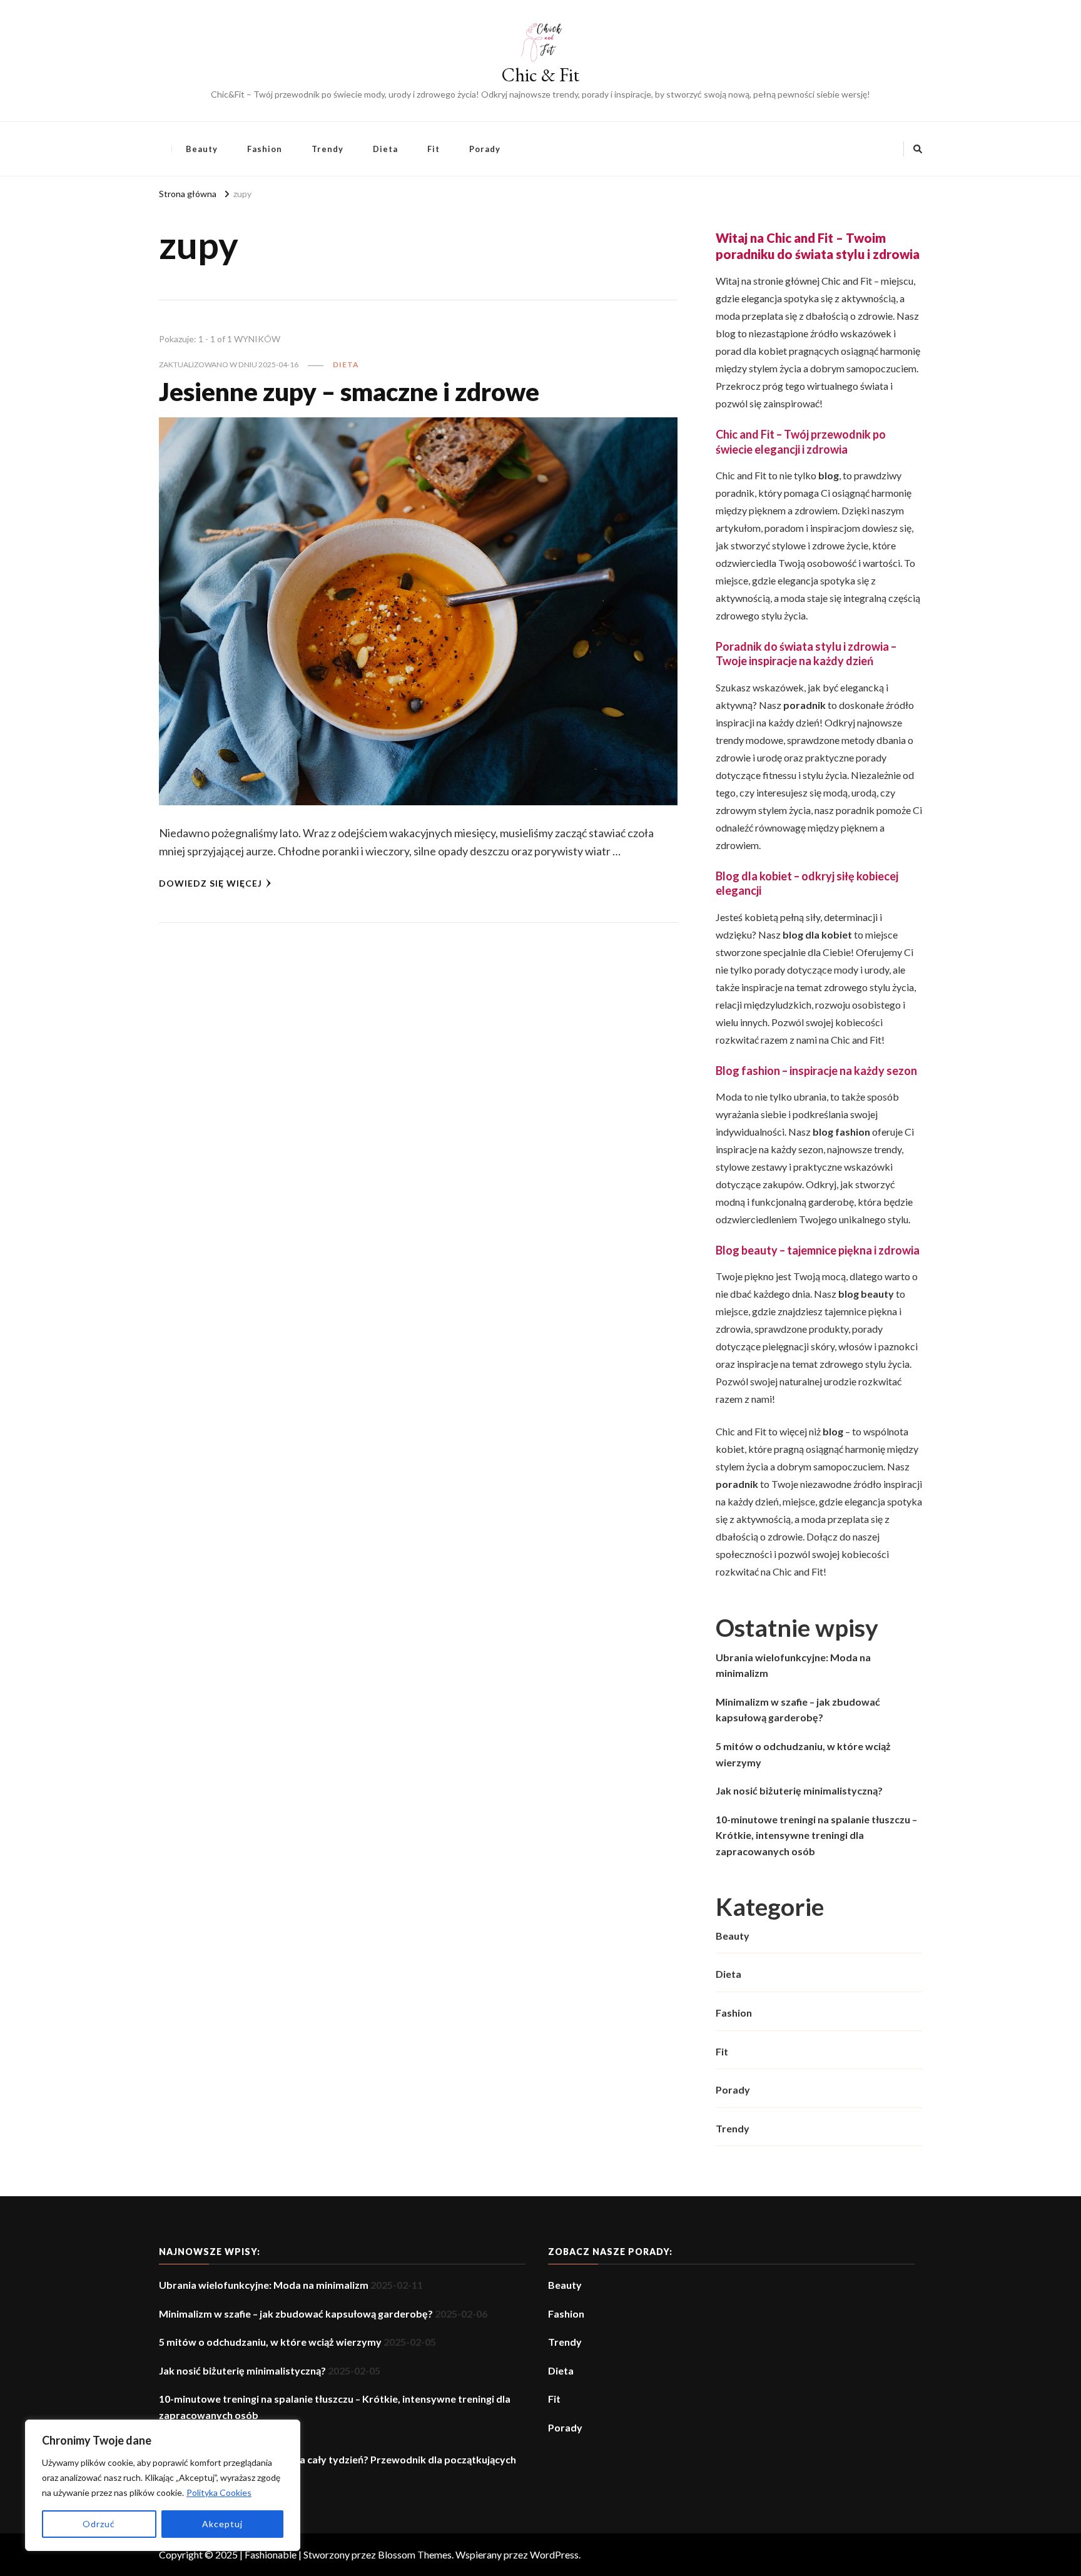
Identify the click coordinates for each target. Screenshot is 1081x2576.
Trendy (327, 149)
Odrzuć (99, 2524)
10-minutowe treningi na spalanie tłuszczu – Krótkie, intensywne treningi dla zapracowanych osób (816, 1835)
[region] (163, 2485)
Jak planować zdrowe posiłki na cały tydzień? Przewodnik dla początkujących (337, 2459)
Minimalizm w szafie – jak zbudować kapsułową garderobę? (798, 1710)
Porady (485, 149)
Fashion (265, 149)
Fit (434, 149)
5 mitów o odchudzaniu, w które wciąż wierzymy (803, 1754)
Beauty (202, 149)
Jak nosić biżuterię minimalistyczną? (799, 1790)
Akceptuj (222, 2524)
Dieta (385, 149)
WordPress (554, 2554)
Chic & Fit (540, 75)
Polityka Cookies (219, 2492)
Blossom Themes (415, 2554)
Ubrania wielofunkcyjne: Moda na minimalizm (793, 1665)
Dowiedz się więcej (211, 883)
